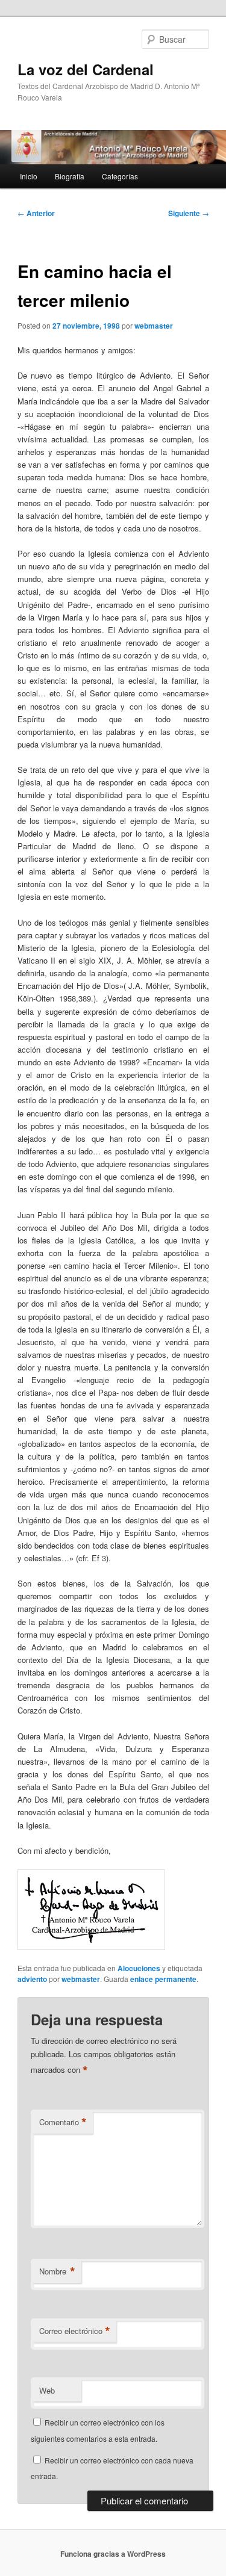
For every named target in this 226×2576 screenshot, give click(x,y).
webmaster (154, 326)
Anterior (36, 213)
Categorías (120, 176)
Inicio (29, 176)
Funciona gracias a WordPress (113, 2554)
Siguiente (189, 213)
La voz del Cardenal (86, 69)
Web (47, 2390)
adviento (32, 1979)
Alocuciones (139, 1968)
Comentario (63, 2122)
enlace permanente (163, 1979)
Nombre (57, 2271)
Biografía (70, 176)
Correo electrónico (75, 2331)
